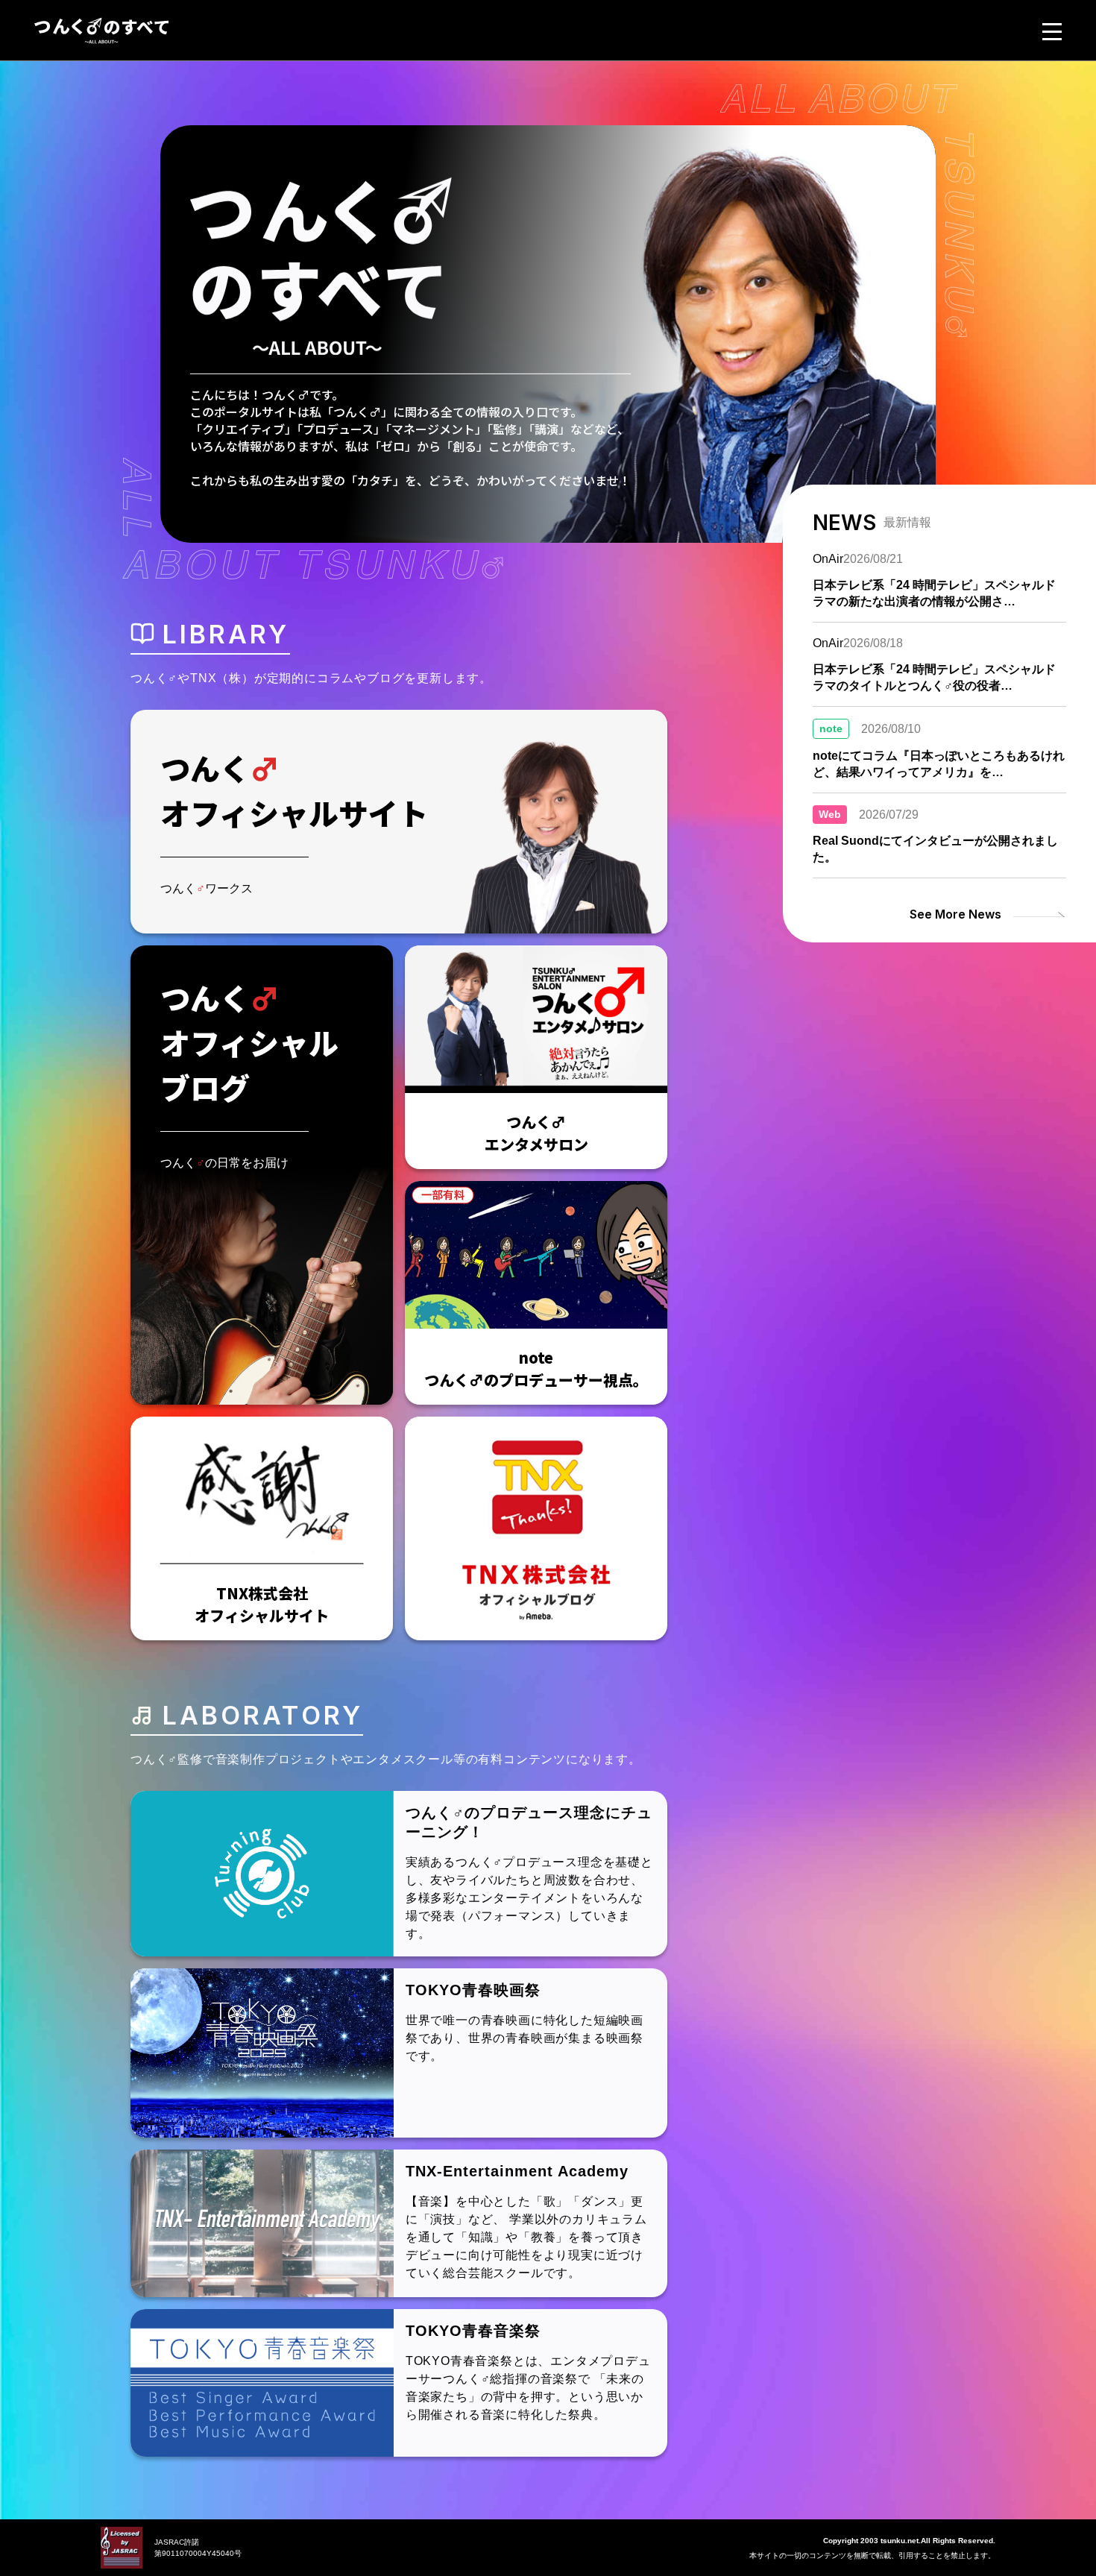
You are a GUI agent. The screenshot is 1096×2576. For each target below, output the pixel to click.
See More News (955, 914)
